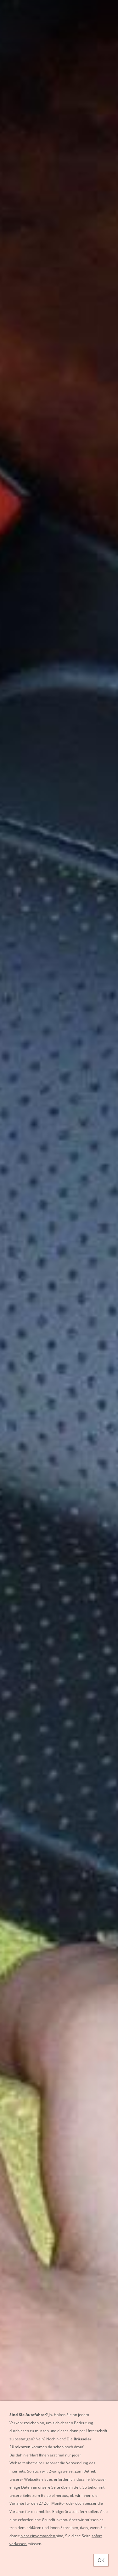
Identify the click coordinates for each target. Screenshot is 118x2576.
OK (101, 2560)
